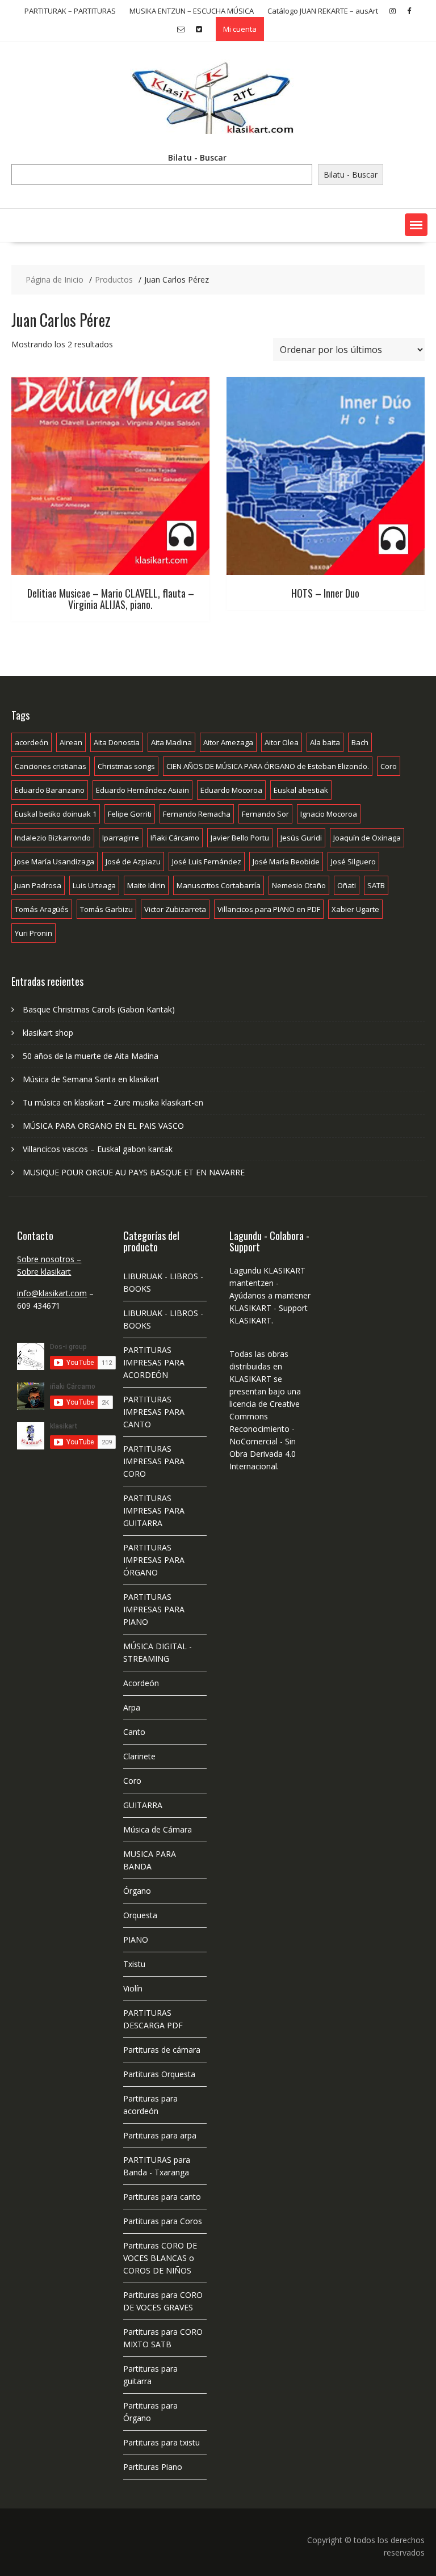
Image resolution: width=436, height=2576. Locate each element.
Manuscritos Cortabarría (219, 885)
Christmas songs (126, 766)
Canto (134, 1732)
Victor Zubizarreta (175, 909)
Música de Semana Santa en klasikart (91, 1079)
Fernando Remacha (197, 814)
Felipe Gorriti (130, 814)
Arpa (132, 1707)
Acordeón (141, 1683)
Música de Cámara (158, 1829)
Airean (71, 742)
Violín (133, 1988)
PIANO (136, 1940)
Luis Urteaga (94, 885)
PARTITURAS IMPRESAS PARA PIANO (154, 1609)
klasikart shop (48, 1033)
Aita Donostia (117, 742)
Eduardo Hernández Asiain (142, 790)
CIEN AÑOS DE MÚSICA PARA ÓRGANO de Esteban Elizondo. (268, 766)
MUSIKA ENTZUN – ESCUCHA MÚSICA (192, 11)
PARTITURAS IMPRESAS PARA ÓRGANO (154, 1560)
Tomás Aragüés (42, 909)
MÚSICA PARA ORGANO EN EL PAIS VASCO (103, 1126)
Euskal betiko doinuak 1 (56, 814)
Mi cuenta (240, 29)
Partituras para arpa (160, 2135)
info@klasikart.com (52, 1293)
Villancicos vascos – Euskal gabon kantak (98, 1149)
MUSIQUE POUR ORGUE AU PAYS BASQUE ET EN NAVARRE (134, 1172)
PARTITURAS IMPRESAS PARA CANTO (154, 1412)
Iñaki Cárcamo (175, 838)
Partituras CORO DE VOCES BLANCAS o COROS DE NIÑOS (160, 2258)
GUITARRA (143, 1805)
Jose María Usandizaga (54, 862)
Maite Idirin (146, 885)
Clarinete (139, 1756)
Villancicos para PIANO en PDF (269, 909)
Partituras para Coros (163, 2221)
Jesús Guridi (301, 838)
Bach (360, 742)
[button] (416, 225)
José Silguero (353, 862)
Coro (389, 766)
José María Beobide (286, 862)
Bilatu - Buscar (197, 157)
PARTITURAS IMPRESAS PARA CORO (154, 1461)
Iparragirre (121, 838)
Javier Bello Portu (240, 838)
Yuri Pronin (33, 933)
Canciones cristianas (51, 766)
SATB (376, 885)
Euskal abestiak (301, 790)
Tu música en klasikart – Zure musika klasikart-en (113, 1102)
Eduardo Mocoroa (231, 790)
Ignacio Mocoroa (329, 814)
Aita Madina (171, 742)
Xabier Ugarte (355, 909)
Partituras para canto (162, 2197)
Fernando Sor (265, 814)
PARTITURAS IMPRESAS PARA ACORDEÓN (154, 1362)
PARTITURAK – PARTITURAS (70, 11)
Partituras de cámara (162, 2050)
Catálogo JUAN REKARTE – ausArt (323, 11)
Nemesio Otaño (299, 885)
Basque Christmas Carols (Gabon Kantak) (99, 1009)
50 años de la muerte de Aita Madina (91, 1056)
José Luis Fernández (207, 862)
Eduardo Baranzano (50, 790)
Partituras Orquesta (159, 2074)
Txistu (134, 1964)
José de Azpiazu (133, 862)
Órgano (137, 1891)
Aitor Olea (282, 742)
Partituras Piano (153, 2467)
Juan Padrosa (38, 885)
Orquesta (140, 1915)
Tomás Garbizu (106, 909)
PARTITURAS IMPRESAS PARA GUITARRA (154, 1510)
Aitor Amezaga (228, 742)
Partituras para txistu (162, 2442)
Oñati (347, 885)
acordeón (32, 742)
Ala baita (325, 742)
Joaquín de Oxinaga (367, 838)
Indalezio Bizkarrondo (53, 838)
